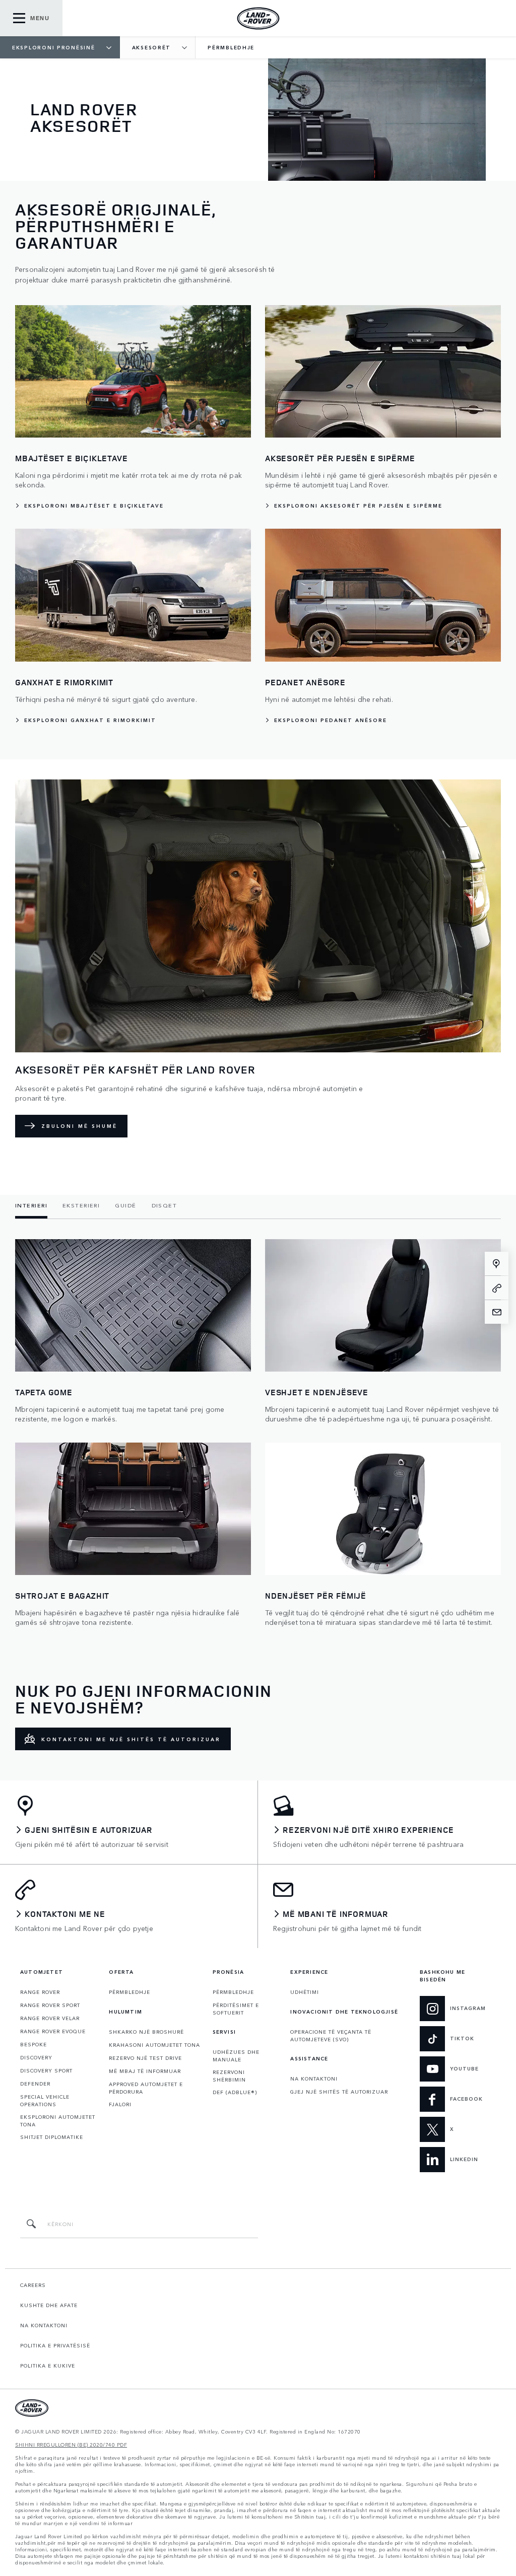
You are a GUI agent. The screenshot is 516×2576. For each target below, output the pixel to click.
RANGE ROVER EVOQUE (53, 2031)
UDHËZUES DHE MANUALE (236, 2056)
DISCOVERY (36, 2057)
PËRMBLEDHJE (130, 1992)
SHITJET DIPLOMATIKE (52, 2137)
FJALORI (120, 2104)
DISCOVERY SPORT (46, 2070)
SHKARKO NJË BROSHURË (146, 2032)
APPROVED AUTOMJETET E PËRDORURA (146, 2088)
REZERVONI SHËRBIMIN (229, 2076)
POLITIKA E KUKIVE (48, 2366)
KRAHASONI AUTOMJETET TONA (154, 2045)
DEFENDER (35, 2084)
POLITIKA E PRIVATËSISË (55, 2345)
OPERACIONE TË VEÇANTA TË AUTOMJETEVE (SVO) (331, 2035)
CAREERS (33, 2285)
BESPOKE (34, 2044)
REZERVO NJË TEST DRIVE (145, 2058)
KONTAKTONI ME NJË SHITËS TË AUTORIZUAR (131, 1739)
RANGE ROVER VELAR (50, 2018)
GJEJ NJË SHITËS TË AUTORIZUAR (339, 2092)
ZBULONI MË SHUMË (79, 1126)
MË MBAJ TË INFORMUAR (145, 2071)
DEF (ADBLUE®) (235, 2092)
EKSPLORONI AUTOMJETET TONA (58, 2121)
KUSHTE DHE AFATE (49, 2305)
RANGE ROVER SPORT (50, 2005)
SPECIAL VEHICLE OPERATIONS (45, 2100)
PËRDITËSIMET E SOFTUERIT (236, 2009)
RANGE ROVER (40, 1992)
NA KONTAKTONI (314, 2079)
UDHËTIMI (305, 1992)
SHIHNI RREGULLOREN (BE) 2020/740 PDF (71, 2445)
